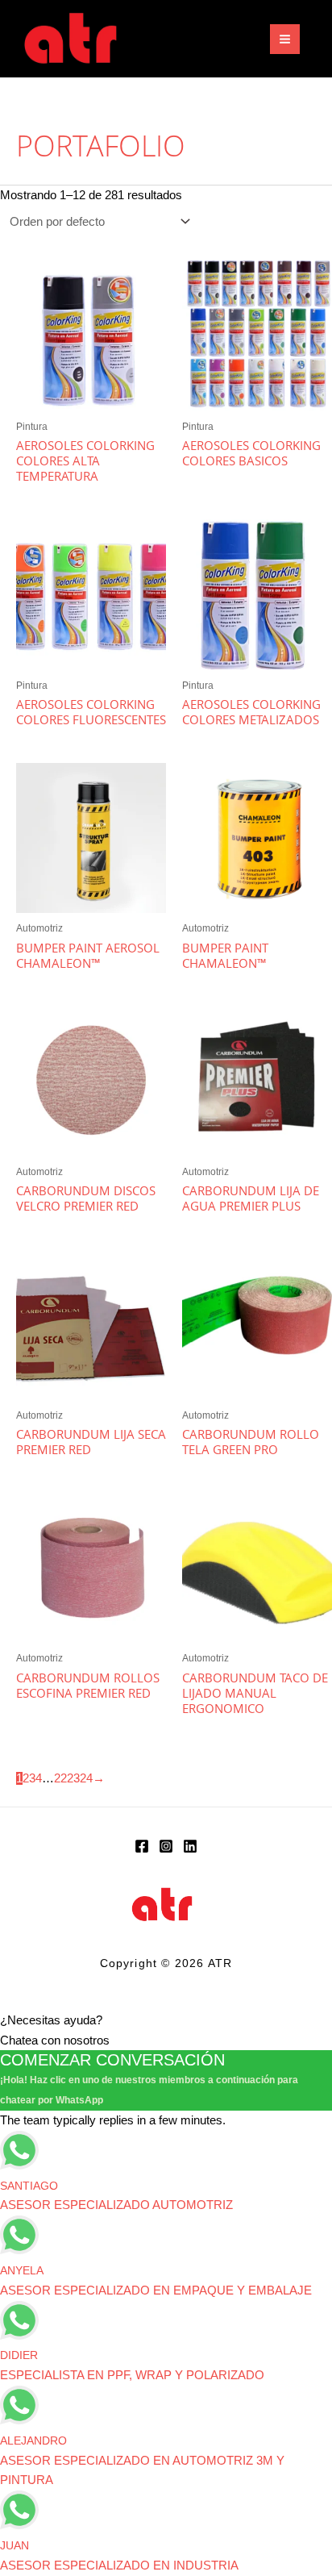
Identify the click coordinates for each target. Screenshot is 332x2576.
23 (73, 1778)
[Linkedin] (190, 1846)
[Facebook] (142, 1846)
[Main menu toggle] (285, 39)
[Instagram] (166, 1846)
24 (86, 1778)
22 (60, 1778)
